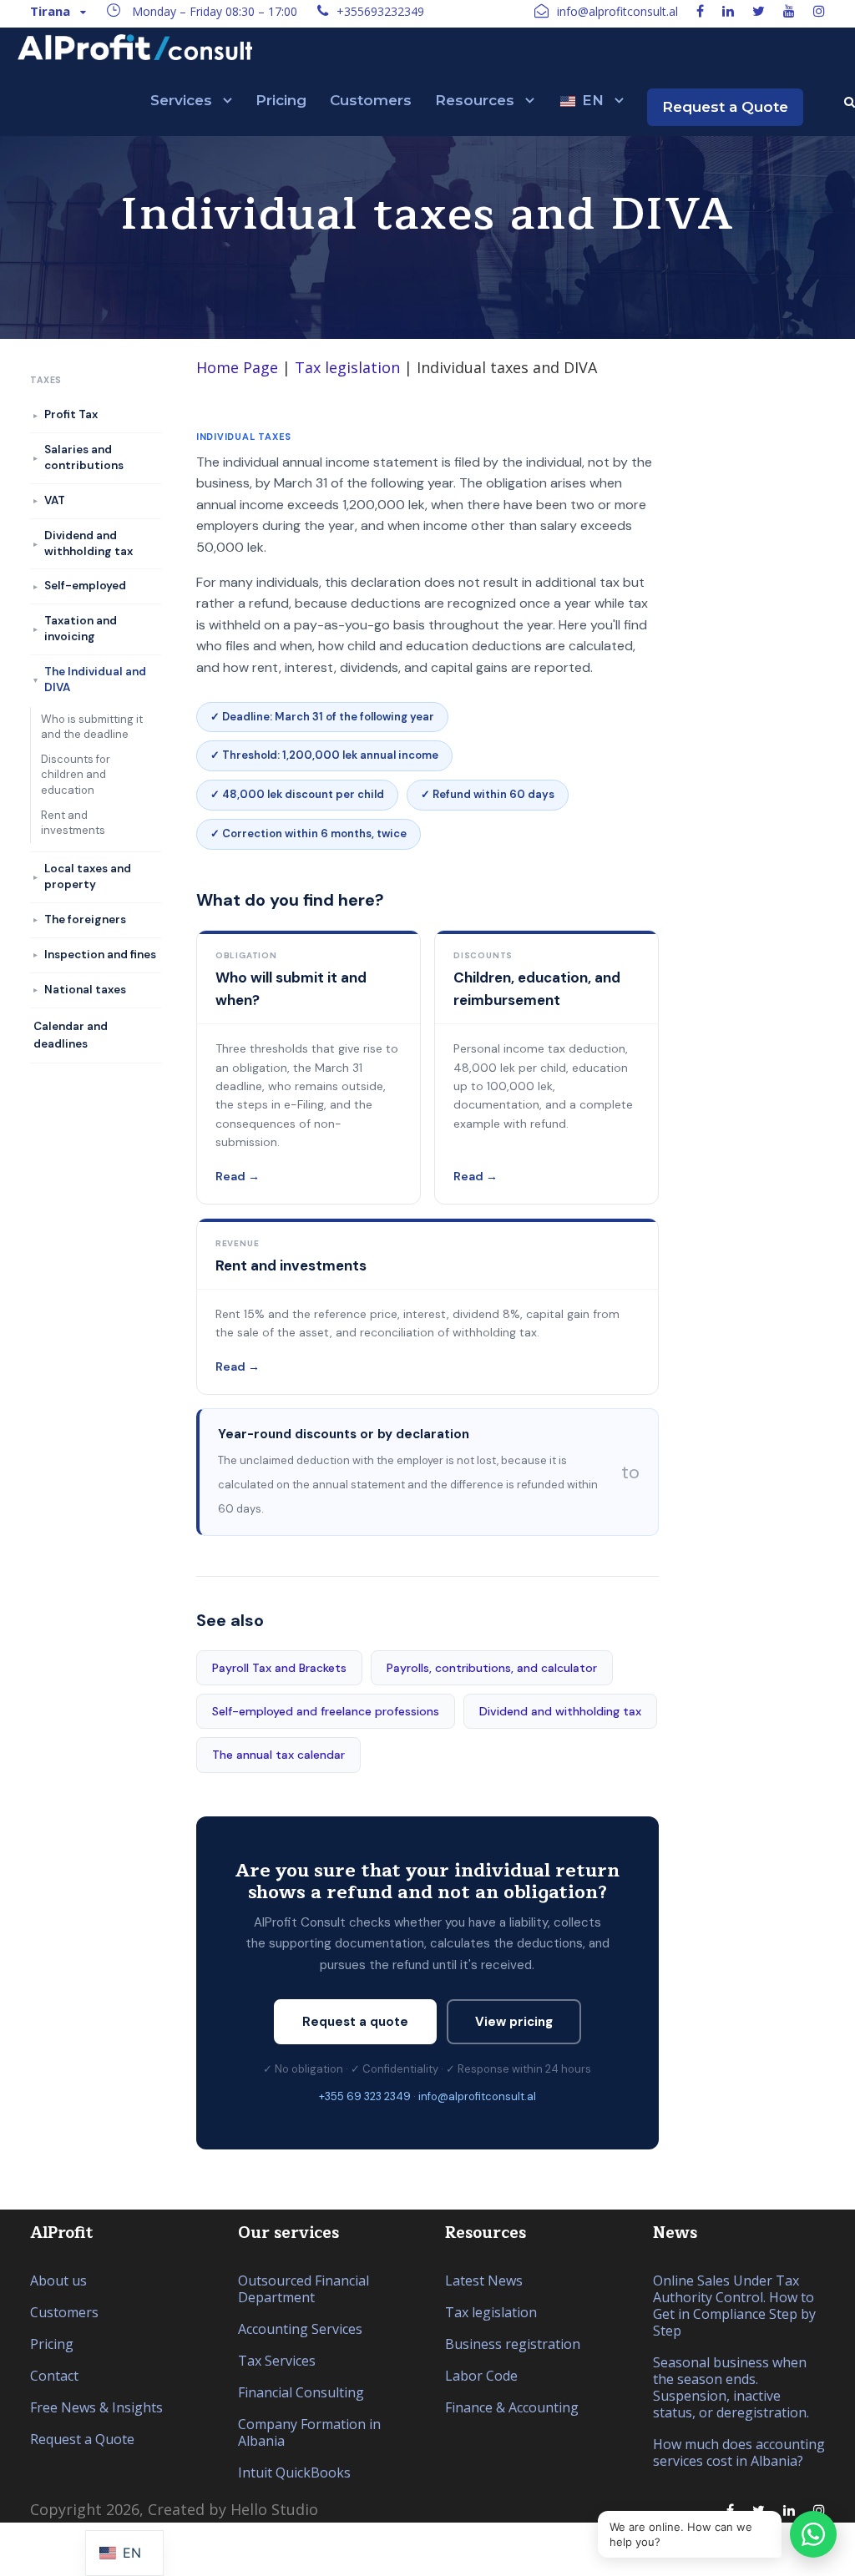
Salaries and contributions (84, 457)
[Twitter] (759, 11)
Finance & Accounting (512, 2407)
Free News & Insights (96, 2407)
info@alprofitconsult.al (477, 2096)
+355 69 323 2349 (365, 2096)
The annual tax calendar (278, 1755)
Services (181, 100)
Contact (54, 2376)
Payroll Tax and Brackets (279, 1668)
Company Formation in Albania (309, 2432)
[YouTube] (789, 11)
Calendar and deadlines (71, 1035)
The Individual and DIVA (95, 679)
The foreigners (85, 919)
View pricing (514, 2022)
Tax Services (277, 2361)
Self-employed (85, 586)
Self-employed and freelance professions (326, 1711)
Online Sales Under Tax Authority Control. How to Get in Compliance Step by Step (734, 2306)
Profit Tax (71, 414)
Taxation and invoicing (81, 629)
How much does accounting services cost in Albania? (739, 2452)
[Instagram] (819, 11)
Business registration (513, 2344)
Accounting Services (300, 2329)
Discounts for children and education (76, 774)
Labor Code (481, 2376)
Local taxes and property (88, 876)
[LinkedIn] (728, 11)
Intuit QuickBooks (294, 2472)
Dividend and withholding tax (560, 1711)
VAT (55, 500)
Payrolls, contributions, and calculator (492, 1668)
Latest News (484, 2281)
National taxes (85, 990)
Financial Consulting (301, 2392)
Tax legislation (347, 367)
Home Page (237, 367)
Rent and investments (73, 823)
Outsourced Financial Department (304, 2289)
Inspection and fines (100, 955)
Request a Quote (725, 107)
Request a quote (355, 2022)
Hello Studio (274, 2509)
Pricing (281, 100)
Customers (371, 100)
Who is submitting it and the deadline (92, 727)
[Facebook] (700, 11)
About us (58, 2281)
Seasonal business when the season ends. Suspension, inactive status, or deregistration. (731, 2387)
